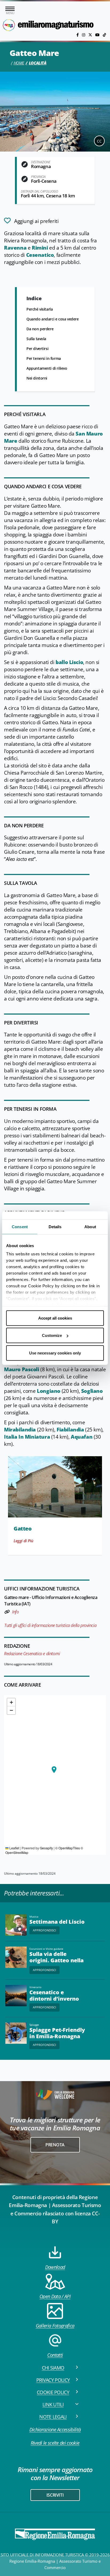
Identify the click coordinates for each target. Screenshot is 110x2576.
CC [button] (99, 141)
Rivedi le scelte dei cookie (55, 2443)
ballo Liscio (69, 662)
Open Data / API (55, 2296)
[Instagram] (84, 35)
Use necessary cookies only (55, 1353)
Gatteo (23, 1529)
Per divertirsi (37, 349)
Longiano (49, 1391)
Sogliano (92, 1391)
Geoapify (46, 1848)
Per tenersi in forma (44, 358)
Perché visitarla (40, 309)
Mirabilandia (20, 1430)
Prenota (55, 2145)
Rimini (40, 248)
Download (55, 2267)
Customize (52, 1335)
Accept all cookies (55, 1318)
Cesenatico (40, 255)
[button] (54, 1770)
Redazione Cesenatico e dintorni (32, 1654)
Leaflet (14, 1848)
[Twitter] (91, 35)
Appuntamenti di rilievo (47, 368)
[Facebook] (78, 35)
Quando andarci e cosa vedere (53, 319)
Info (15, 1612)
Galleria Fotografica (55, 2326)
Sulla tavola (36, 339)
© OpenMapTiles (68, 1848)
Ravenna (15, 248)
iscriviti (55, 2495)
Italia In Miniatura (27, 1437)
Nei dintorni (37, 378)
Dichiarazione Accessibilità (55, 2430)
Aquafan (82, 1437)
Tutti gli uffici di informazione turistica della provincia (50, 1625)
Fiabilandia (70, 1430)
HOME (19, 63)
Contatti (55, 2355)
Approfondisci (44, 1930)
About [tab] (90, 1226)
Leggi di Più (23, 1541)
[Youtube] (98, 35)
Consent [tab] (20, 1226)
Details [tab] (55, 1226)
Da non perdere (40, 329)
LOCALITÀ (38, 63)
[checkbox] (31, 221)
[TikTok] (104, 35)
